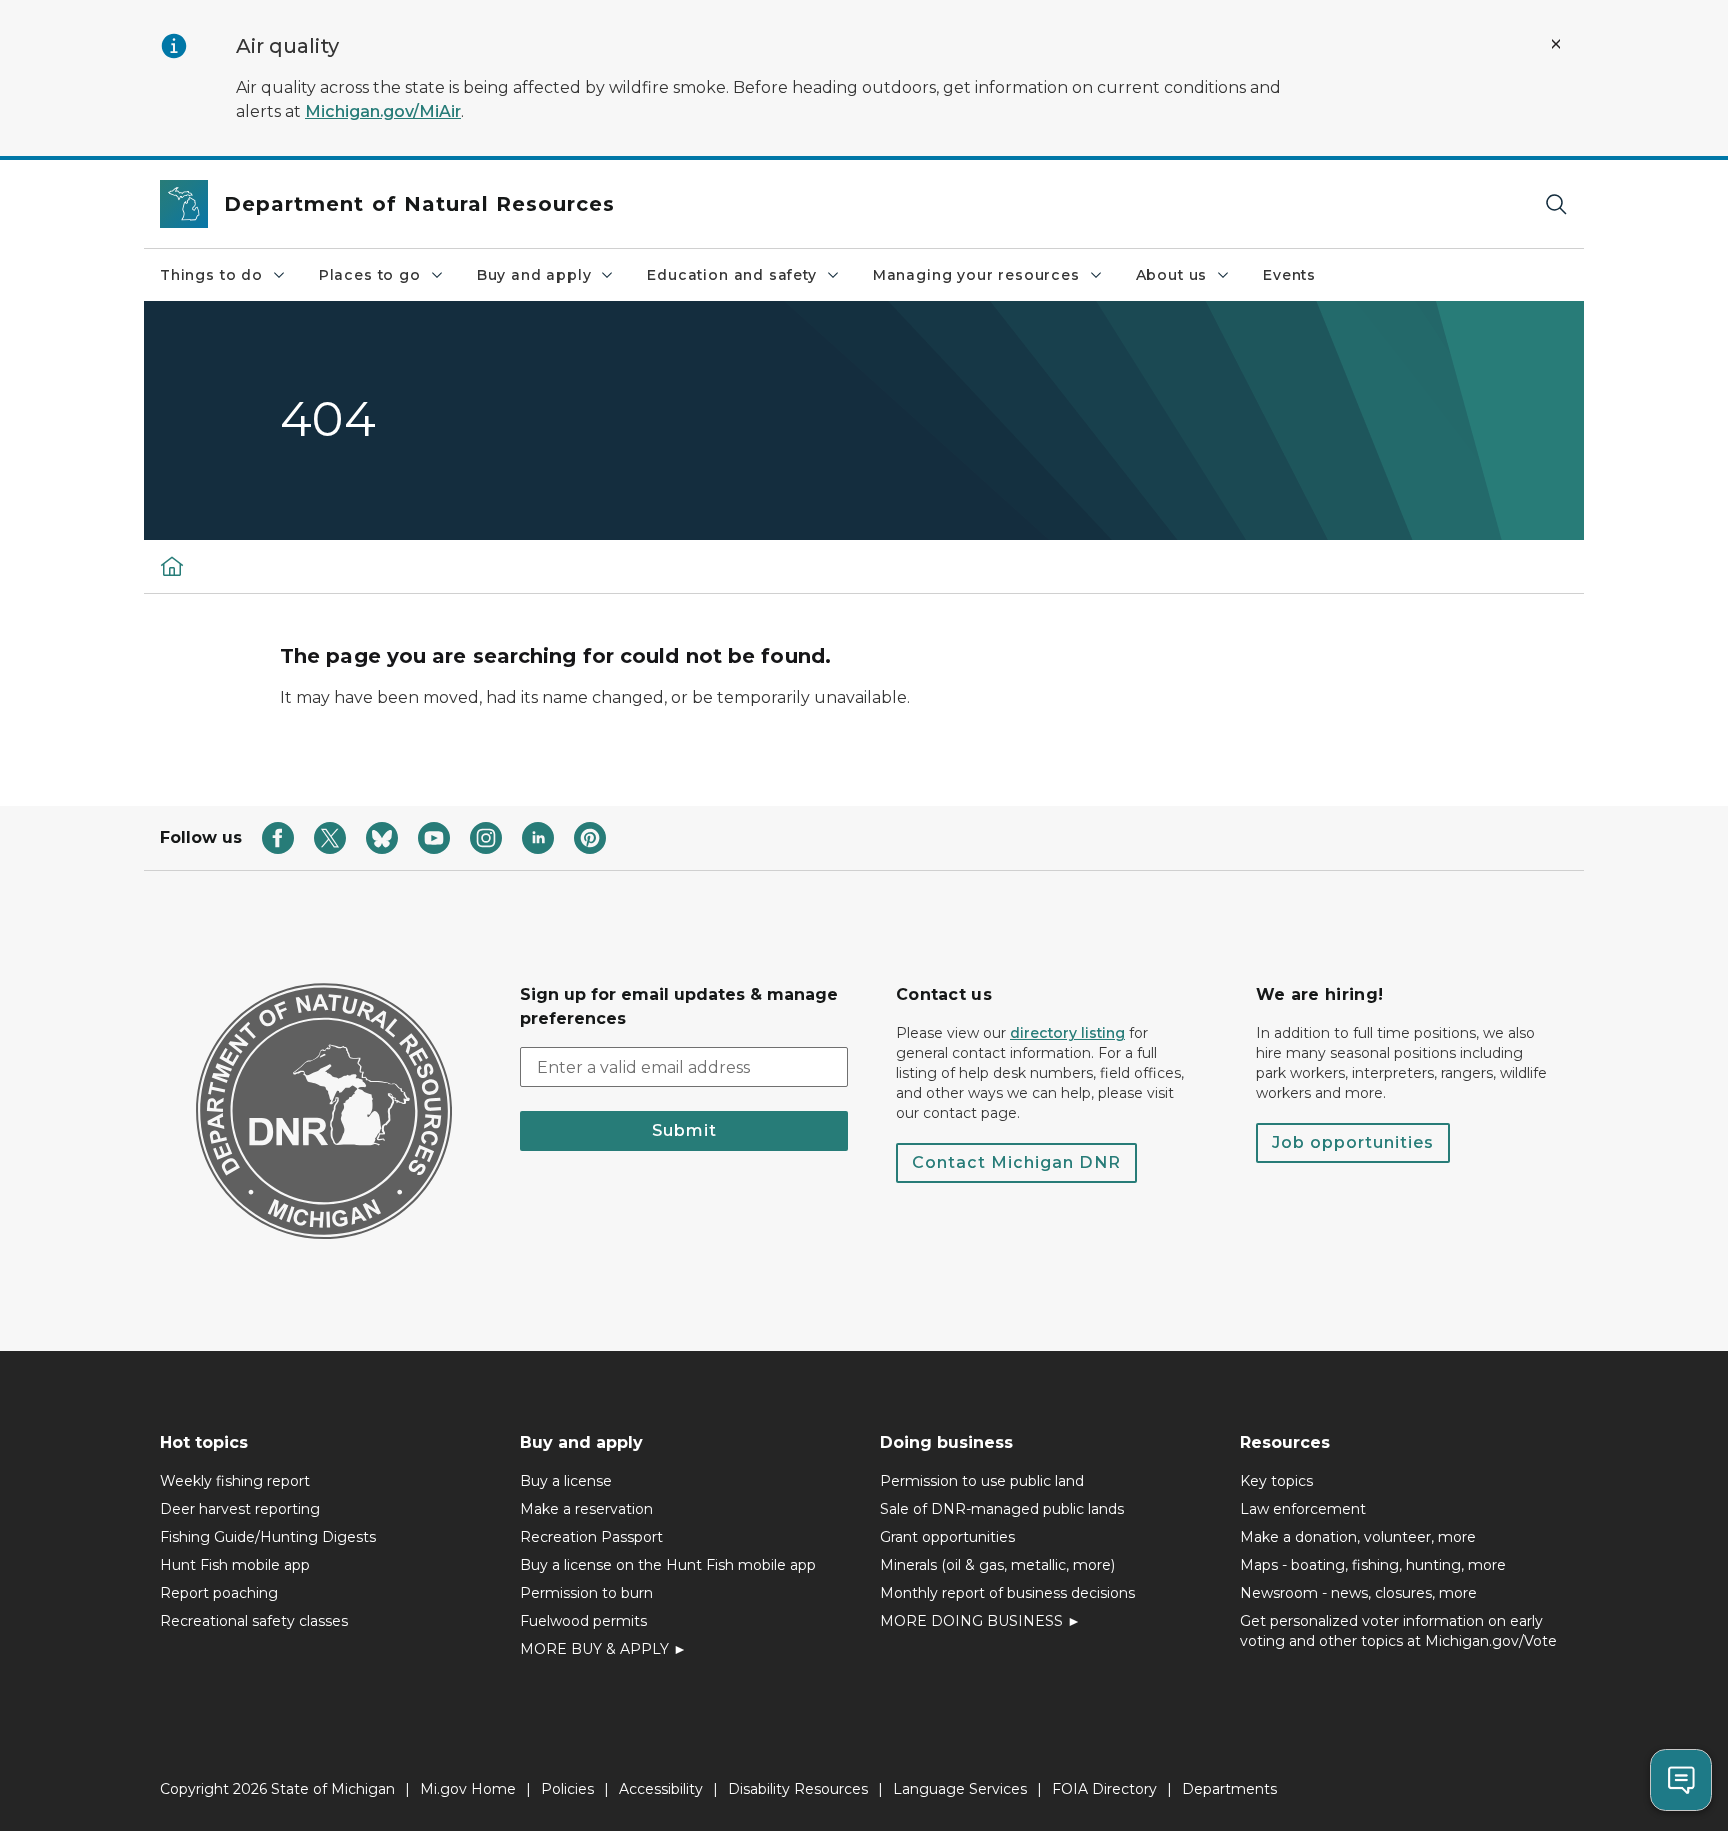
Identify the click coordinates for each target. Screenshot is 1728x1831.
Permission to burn (586, 1593)
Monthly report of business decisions (1007, 1593)
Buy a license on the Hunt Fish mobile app (668, 1565)
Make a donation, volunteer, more (1358, 1537)
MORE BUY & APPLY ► (603, 1649)
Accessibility (661, 1789)
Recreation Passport (591, 1537)
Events (1289, 275)
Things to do (211, 275)
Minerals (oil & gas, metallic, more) (997, 1565)
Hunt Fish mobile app (235, 1565)
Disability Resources (798, 1789)
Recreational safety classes (254, 1621)
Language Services (960, 1789)
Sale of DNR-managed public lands (1002, 1509)
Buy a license (566, 1481)
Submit (684, 1130)
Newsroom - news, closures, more (1358, 1593)
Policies (567, 1789)
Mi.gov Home (468, 1789)
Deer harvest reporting (240, 1509)
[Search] (1556, 204)
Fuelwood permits (583, 1621)
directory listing (1067, 1033)
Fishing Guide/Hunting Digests (268, 1537)
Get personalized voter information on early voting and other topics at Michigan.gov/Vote (1398, 1631)
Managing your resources (976, 275)
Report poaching (219, 1593)
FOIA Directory (1104, 1789)
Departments (1229, 1789)
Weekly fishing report (235, 1481)
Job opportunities (1353, 1142)
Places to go (370, 275)
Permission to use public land (982, 1481)
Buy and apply (534, 275)
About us (1172, 275)
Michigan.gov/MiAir (383, 111)
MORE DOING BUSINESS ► (980, 1621)
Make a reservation (586, 1509)
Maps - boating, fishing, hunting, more (1373, 1565)
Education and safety (731, 275)
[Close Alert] (1556, 44)
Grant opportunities (947, 1537)
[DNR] (172, 566)
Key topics (1276, 1481)
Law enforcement (1303, 1509)
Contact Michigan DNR (1016, 1162)
